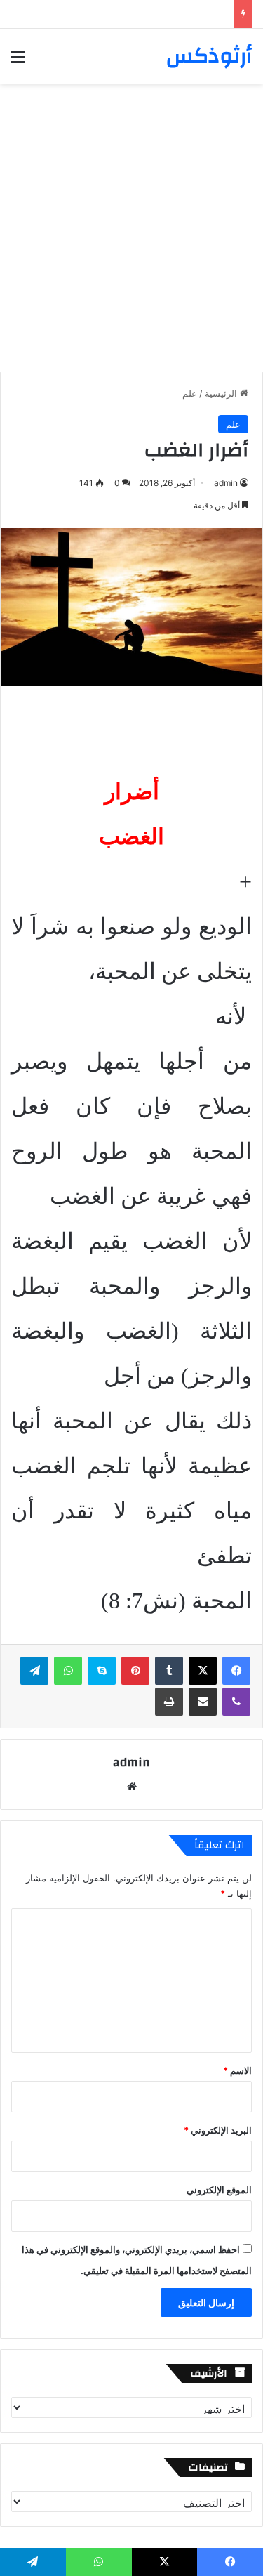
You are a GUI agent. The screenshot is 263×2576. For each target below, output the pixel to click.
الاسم (237, 2070)
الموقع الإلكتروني (219, 2190)
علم (190, 393)
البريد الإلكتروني (218, 2130)
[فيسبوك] (236, 1671)
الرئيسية (222, 393)
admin (226, 483)
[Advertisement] (131, 222)
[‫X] (203, 1671)
